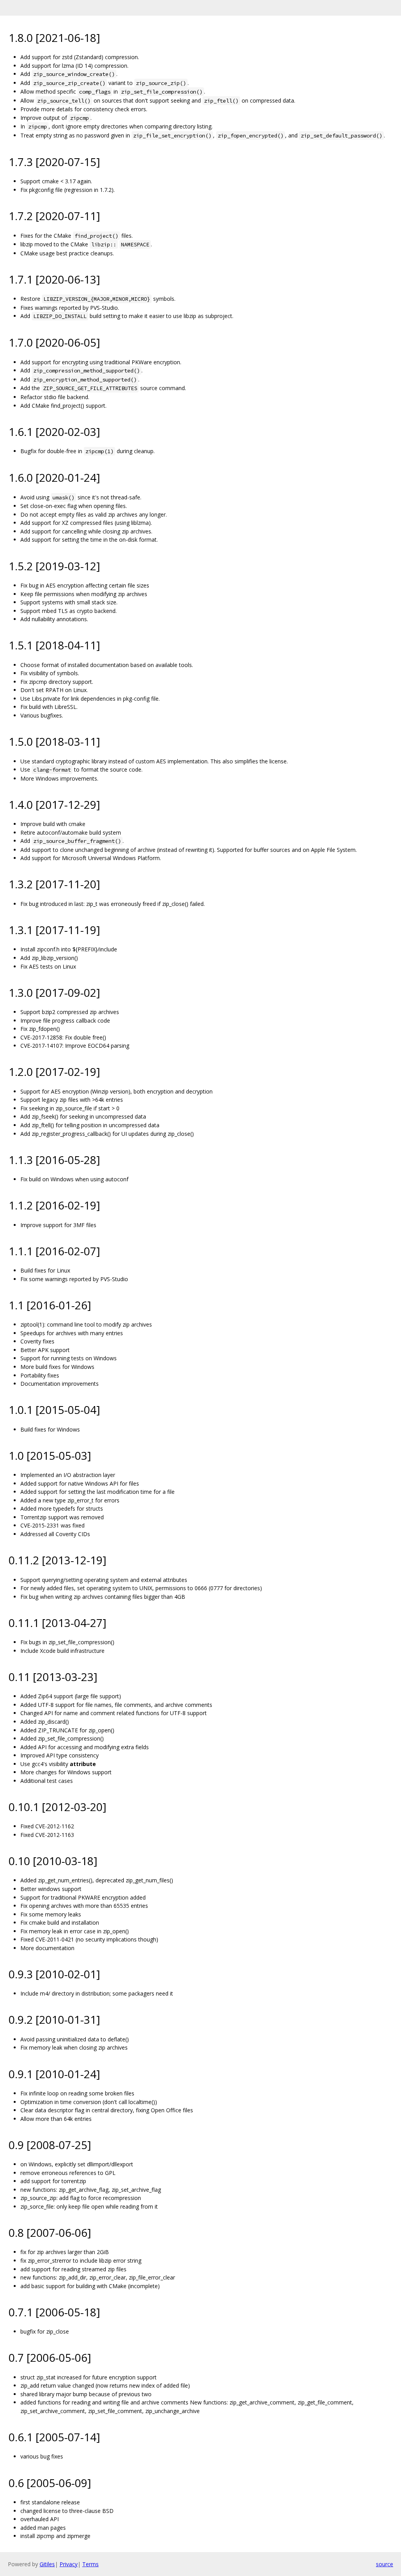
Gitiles (47, 2564)
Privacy (69, 2564)
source (385, 2564)
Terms (90, 2564)
